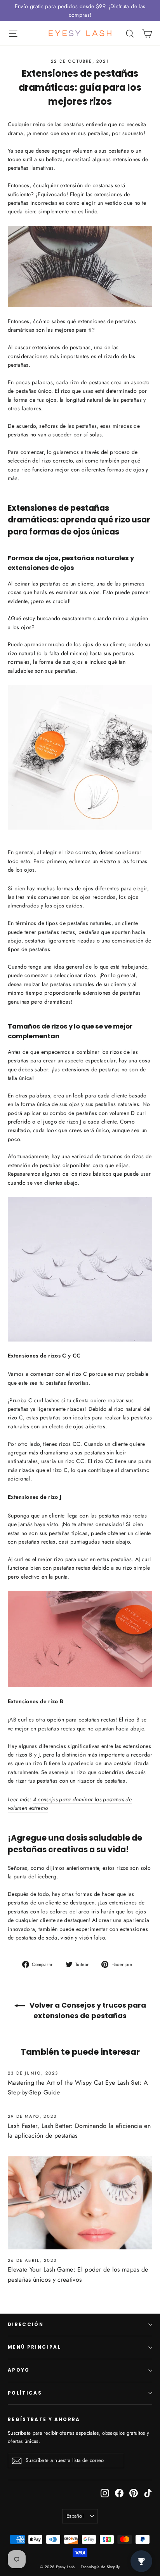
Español (75, 2516)
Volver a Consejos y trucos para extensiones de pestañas (87, 2010)
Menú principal (34, 2347)
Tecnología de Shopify (100, 2567)
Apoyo (19, 2370)
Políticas (25, 2393)
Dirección (26, 2325)
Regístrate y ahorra (44, 2420)
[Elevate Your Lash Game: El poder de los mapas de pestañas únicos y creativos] (80, 2203)
